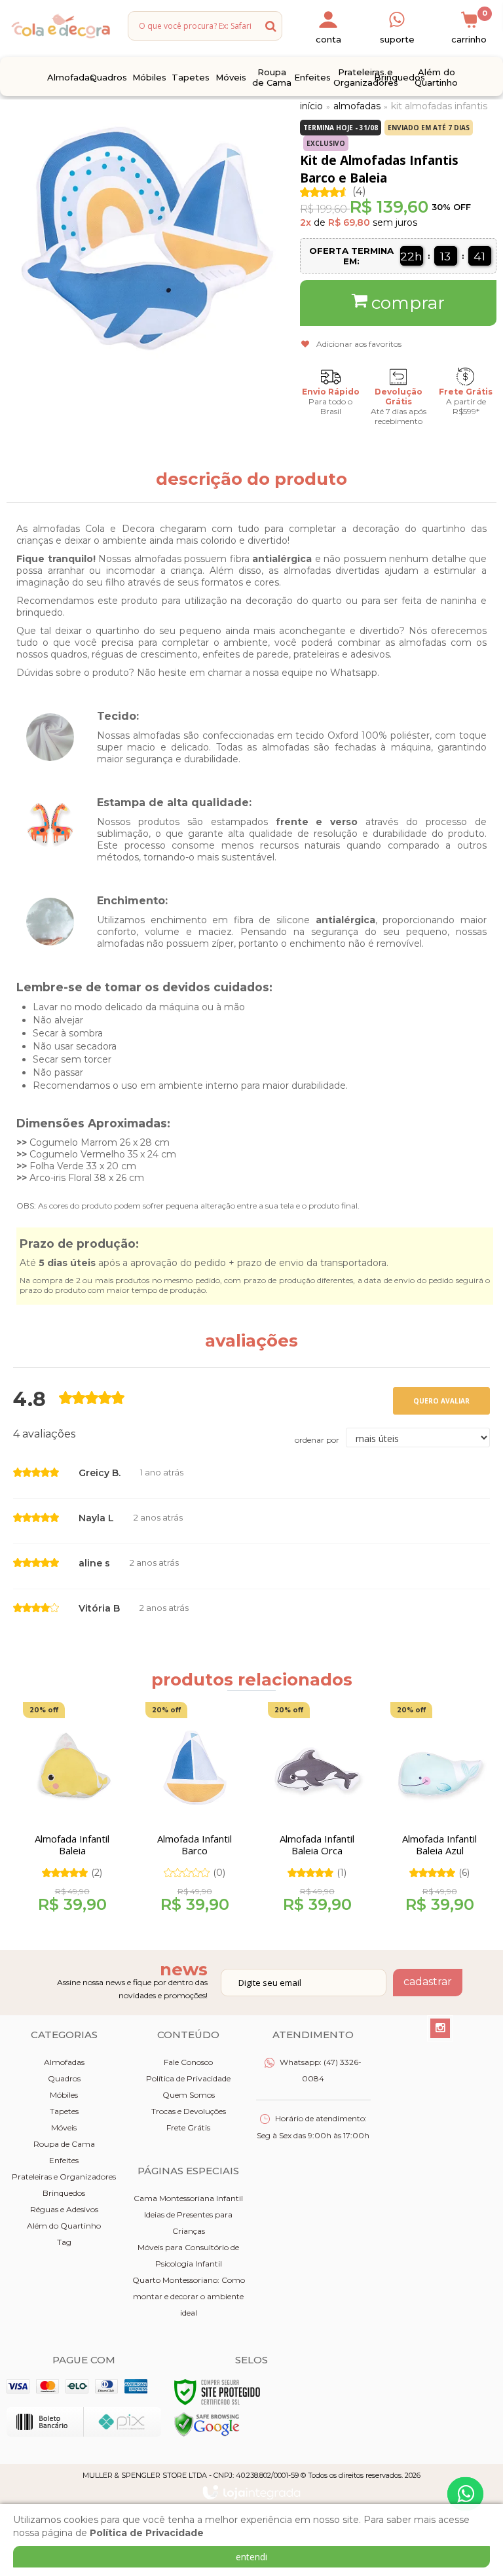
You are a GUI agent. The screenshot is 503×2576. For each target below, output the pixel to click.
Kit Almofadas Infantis (439, 106)
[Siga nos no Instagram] (440, 2028)
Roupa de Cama (64, 2144)
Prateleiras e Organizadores (64, 2177)
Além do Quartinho (64, 2226)
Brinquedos (64, 2193)
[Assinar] (428, 1983)
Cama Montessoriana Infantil (188, 2198)
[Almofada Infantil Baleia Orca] (317, 1812)
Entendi (251, 2557)
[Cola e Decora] (61, 26)
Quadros (64, 2078)
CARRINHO (469, 27)
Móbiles (64, 2095)
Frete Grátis (188, 2127)
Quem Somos (189, 2095)
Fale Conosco (188, 2062)
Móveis (64, 2127)
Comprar (408, 303)
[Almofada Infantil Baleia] (72, 1812)
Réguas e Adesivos (64, 2209)
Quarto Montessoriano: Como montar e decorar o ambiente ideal (189, 2296)
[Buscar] (271, 26)
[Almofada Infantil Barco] (195, 1812)
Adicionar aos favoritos (359, 344)
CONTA (328, 39)
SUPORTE (397, 39)
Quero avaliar (441, 1401)
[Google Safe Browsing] (207, 2424)
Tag (64, 2242)
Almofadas (357, 106)
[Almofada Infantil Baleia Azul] (439, 1812)
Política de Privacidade (188, 2078)
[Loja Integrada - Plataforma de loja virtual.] (251, 2492)
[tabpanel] (68, 1812)
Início (311, 106)
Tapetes (64, 2111)
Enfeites (64, 2160)
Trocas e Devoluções (189, 2111)
